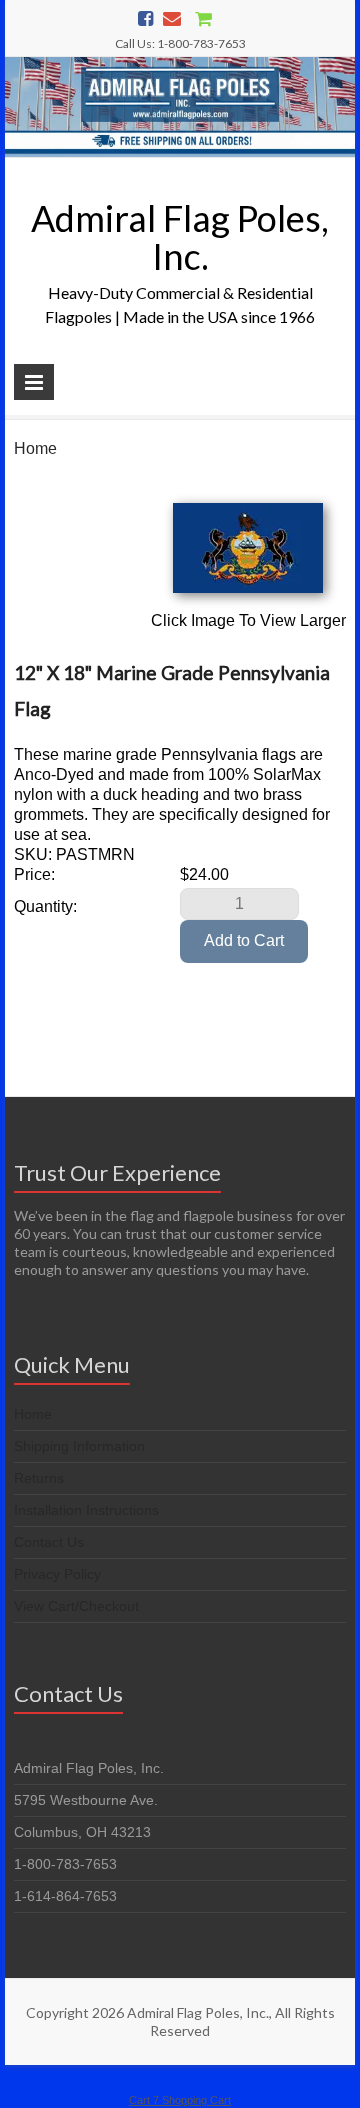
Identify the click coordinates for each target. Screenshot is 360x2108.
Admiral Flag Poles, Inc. (180, 237)
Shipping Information (79, 1446)
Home (35, 448)
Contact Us (49, 1542)
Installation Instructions (86, 1510)
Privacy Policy (57, 1574)
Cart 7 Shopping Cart (180, 2100)
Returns (39, 1478)
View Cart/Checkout (76, 1606)
